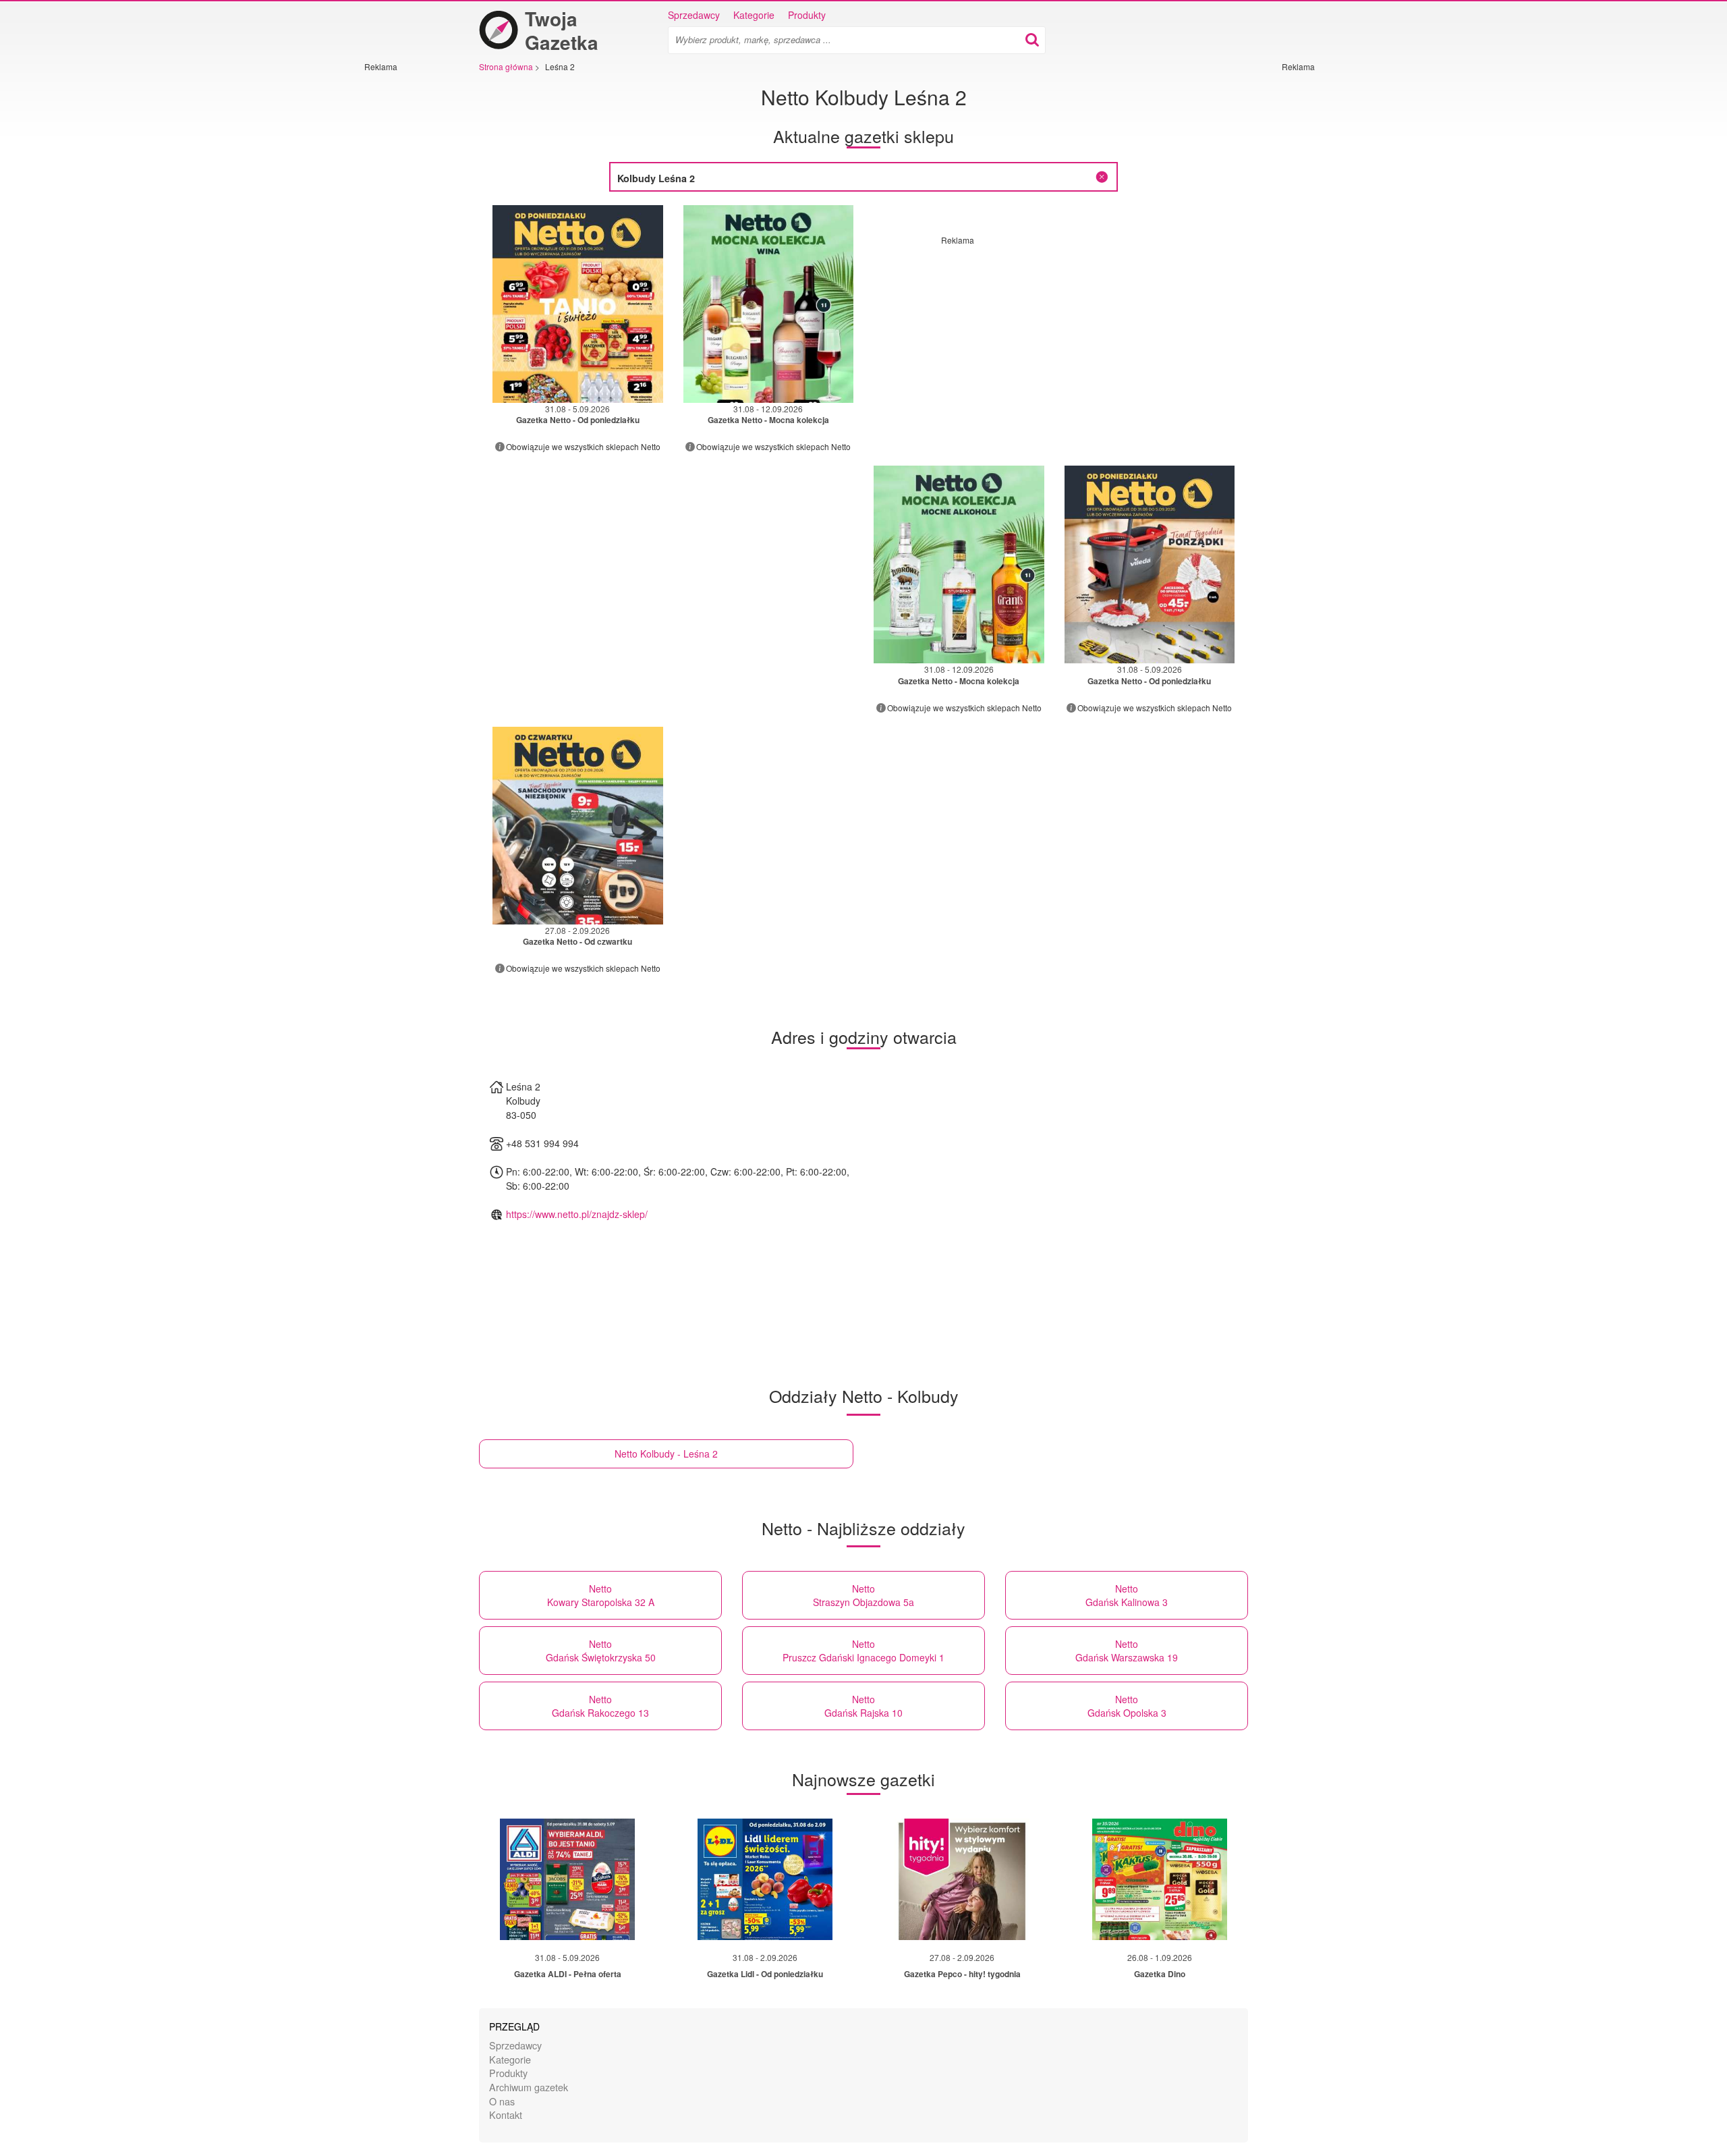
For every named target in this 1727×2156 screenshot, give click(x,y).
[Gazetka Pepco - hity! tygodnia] (962, 1879)
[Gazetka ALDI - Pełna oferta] (567, 1879)
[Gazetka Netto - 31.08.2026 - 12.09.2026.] (769, 304)
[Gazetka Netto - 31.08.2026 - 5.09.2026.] (578, 304)
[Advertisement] (405, 275)
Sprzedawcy (694, 15)
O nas (502, 2101)
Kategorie (754, 15)
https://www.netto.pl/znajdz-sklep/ (577, 1214)
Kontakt (506, 2114)
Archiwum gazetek (529, 2087)
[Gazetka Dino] (1160, 1879)
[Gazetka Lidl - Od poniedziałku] (765, 1879)
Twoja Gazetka (562, 30)
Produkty (807, 15)
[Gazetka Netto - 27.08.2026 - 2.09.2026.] (578, 826)
